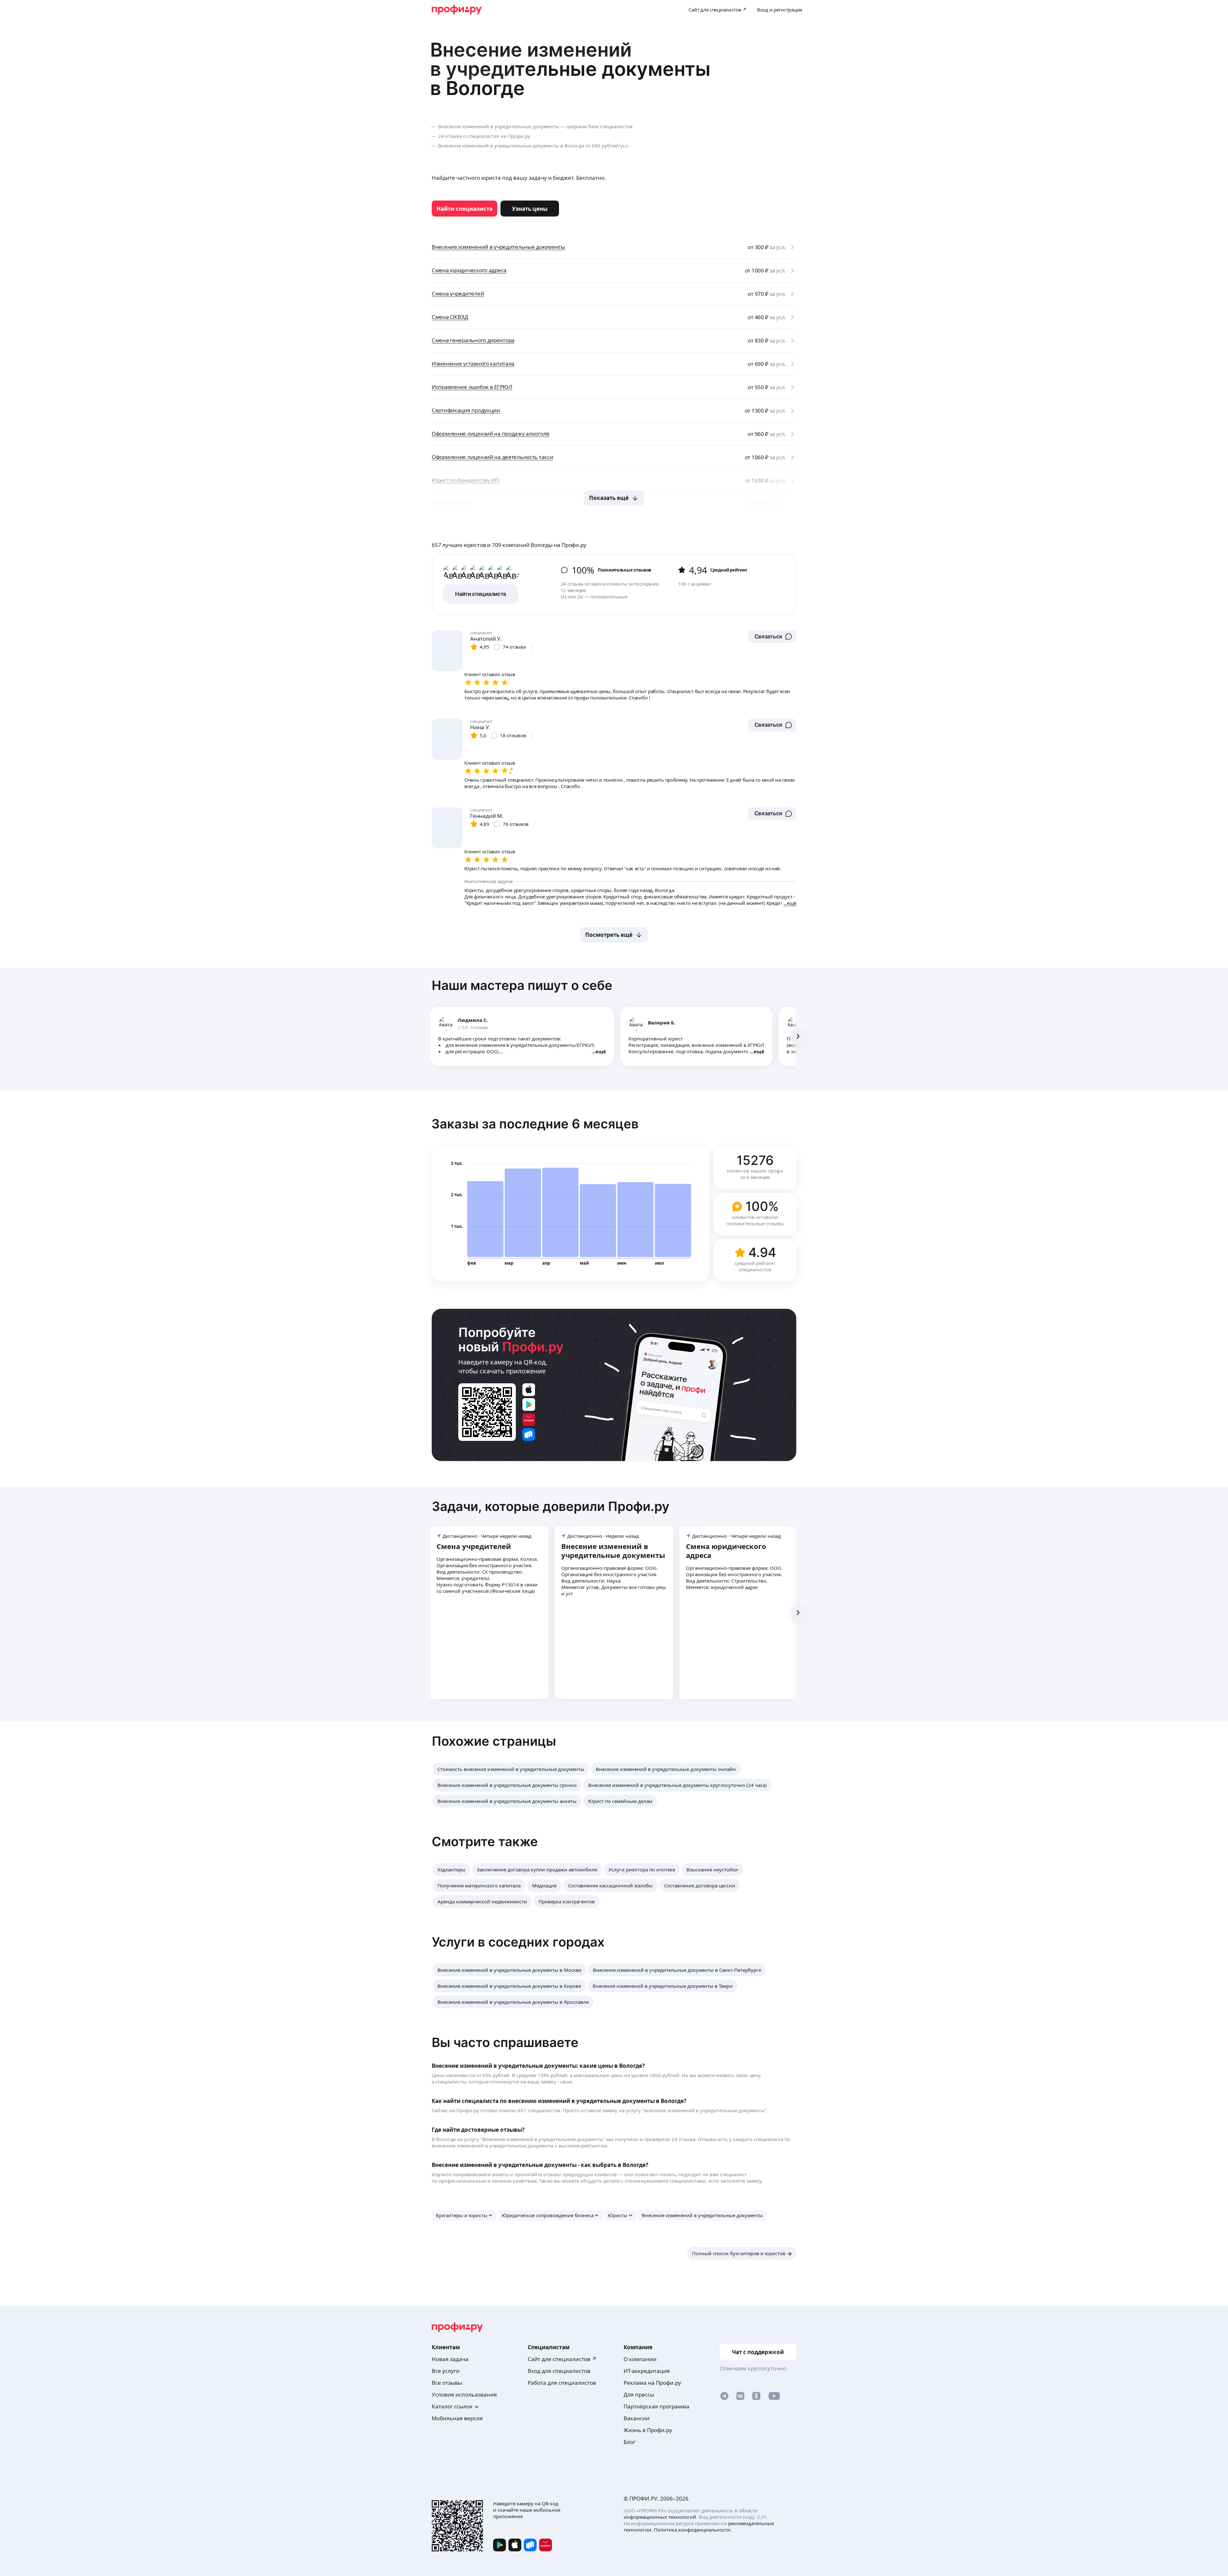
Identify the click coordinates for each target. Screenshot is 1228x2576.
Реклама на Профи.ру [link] (652, 2383)
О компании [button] (640, 2359)
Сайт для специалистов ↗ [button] (562, 2359)
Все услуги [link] (446, 2371)
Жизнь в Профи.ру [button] (648, 2430)
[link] (464, 209)
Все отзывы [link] (447, 2383)
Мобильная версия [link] (457, 2418)
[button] (772, 636)
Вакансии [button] (637, 2418)
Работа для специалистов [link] (562, 2383)
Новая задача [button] (450, 2359)
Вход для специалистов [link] (559, 2371)
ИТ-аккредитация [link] (647, 2371)
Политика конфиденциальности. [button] (693, 2530)
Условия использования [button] (464, 2394)
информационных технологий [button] (660, 2517)
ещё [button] (601, 1051)
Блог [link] (630, 2442)
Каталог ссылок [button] (452, 2406)
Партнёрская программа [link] (657, 2406)
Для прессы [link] (639, 2394)
